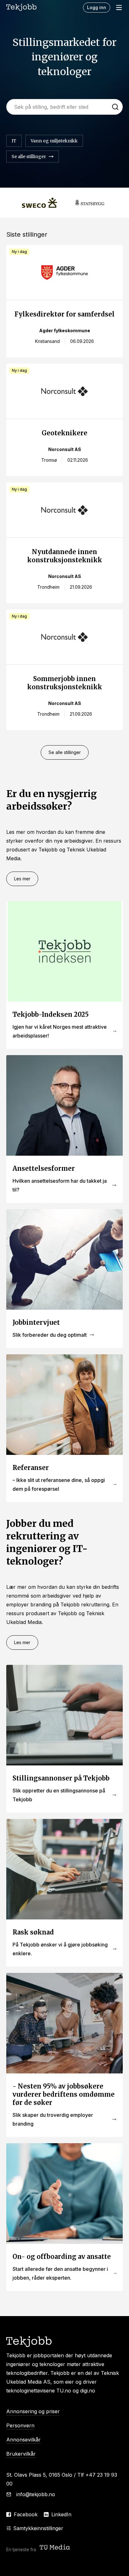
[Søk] (115, 107)
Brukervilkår (21, 2454)
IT (14, 141)
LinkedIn (61, 2514)
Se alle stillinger (65, 752)
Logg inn (97, 7)
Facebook (26, 2514)
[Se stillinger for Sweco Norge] (39, 203)
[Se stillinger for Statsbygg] (90, 203)
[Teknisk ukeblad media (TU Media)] (55, 2548)
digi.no (88, 2391)
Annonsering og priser (33, 2411)
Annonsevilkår (23, 2440)
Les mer (22, 879)
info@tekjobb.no (36, 2494)
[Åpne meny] (119, 8)
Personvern (20, 2425)
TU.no (64, 2391)
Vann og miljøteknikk (54, 141)
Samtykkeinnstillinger (38, 2528)
